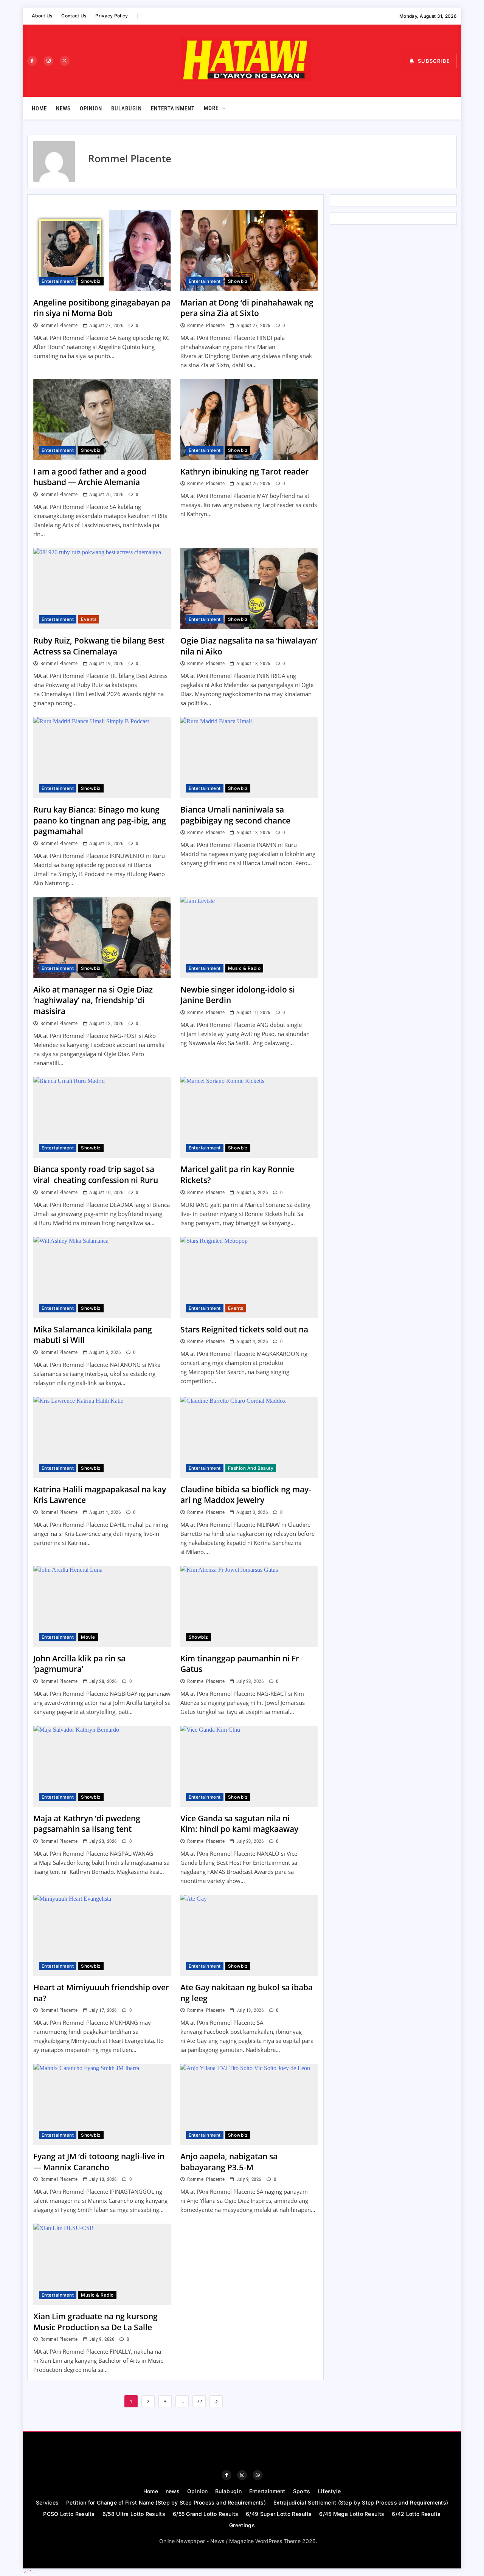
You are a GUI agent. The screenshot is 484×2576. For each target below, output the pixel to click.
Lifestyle (330, 2491)
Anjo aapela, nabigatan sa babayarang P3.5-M (229, 2162)
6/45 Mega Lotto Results (352, 2514)
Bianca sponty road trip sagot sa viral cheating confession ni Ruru (96, 1175)
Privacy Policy (112, 16)
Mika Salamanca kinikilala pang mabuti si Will (93, 1335)
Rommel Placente (59, 325)
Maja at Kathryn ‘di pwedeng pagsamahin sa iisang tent (87, 1824)
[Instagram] (48, 61)
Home (39, 109)
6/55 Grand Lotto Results (206, 2514)
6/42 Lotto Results (416, 2514)
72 (199, 2401)
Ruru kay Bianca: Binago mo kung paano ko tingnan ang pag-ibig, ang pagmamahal (100, 820)
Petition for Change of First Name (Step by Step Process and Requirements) (166, 2502)
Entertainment (173, 109)
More (211, 108)
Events (89, 619)
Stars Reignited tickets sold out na (244, 1329)
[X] (65, 61)
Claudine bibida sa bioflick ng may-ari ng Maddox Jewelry (246, 1495)
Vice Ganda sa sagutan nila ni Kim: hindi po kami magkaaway (239, 1824)
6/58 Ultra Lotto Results (134, 2514)
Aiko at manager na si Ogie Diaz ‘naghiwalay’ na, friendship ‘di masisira (93, 1000)
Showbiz (91, 281)
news (63, 109)
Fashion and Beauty (251, 1468)
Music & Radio (244, 968)
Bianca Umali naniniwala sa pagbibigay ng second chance (236, 815)
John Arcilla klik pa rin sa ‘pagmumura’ (79, 1664)
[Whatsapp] (258, 2475)
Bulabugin (126, 109)
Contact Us (74, 16)
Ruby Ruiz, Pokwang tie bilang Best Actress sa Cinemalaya (99, 646)
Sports (302, 2491)
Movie (88, 1637)
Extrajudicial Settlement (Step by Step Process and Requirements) (361, 2502)
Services (47, 2502)
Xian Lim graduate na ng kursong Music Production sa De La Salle (95, 2322)
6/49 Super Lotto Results (279, 2514)
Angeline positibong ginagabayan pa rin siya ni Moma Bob (102, 308)
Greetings (242, 2525)
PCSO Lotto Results (69, 2514)
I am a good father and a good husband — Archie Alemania (90, 477)
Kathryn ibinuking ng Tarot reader (244, 471)
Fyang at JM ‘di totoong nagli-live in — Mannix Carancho (99, 2162)
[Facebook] (32, 61)
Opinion (91, 109)
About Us (42, 16)
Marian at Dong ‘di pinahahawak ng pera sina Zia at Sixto (247, 308)
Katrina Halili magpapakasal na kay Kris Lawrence (100, 1495)
